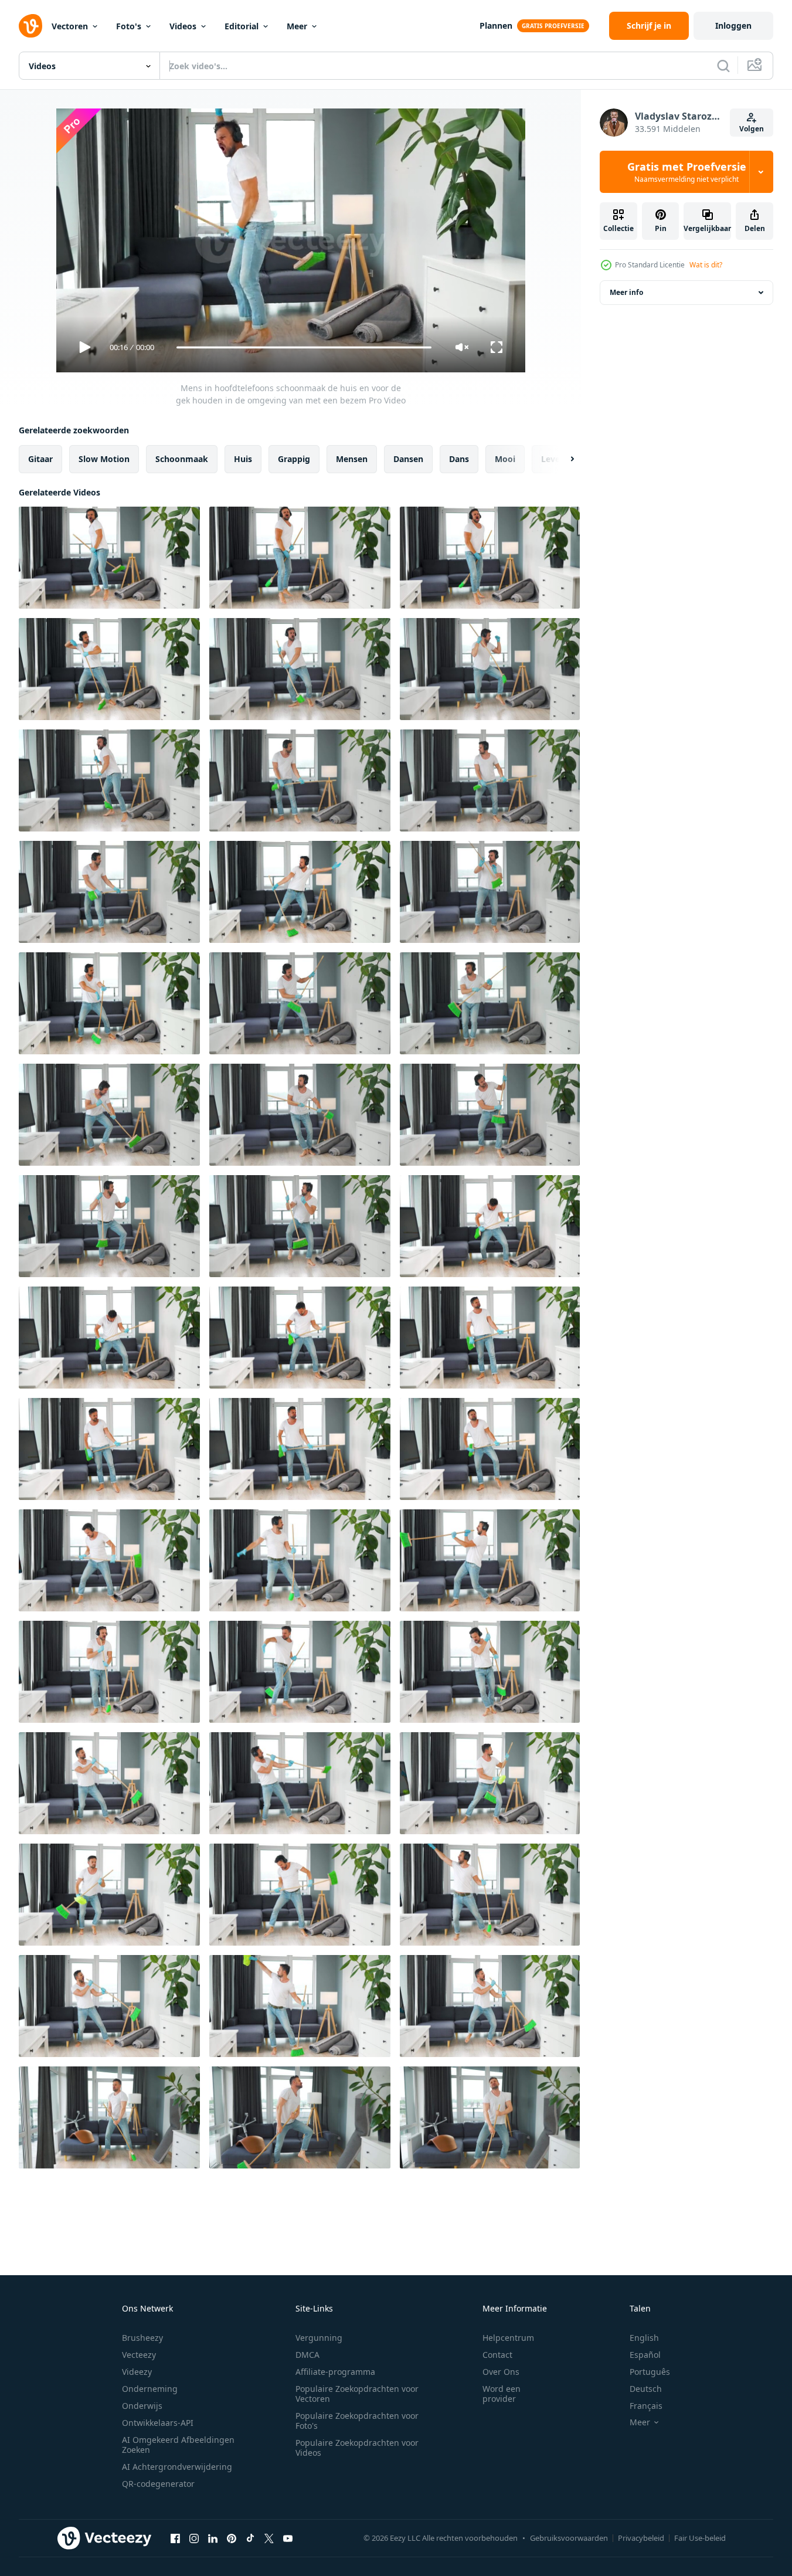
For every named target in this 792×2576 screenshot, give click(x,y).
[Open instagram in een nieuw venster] (194, 2538)
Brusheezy (142, 2338)
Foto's (129, 26)
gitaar (40, 459)
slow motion (104, 459)
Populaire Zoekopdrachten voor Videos (357, 2448)
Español (645, 2355)
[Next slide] (562, 459)
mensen (352, 459)
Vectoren (70, 26)
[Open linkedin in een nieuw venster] (213, 2538)
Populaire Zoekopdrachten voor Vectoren (357, 2394)
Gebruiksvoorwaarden (569, 2538)
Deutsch (646, 2389)
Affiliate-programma (335, 2372)
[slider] (304, 347)
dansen (408, 459)
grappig (294, 459)
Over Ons (501, 2372)
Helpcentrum (508, 2338)
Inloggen (733, 26)
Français (646, 2406)
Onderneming (150, 2389)
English (644, 2338)
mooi (505, 459)
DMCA (307, 2355)
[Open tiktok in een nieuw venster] (250, 2538)
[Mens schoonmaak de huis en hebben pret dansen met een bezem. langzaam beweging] (109, 2117)
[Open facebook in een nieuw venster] (175, 2538)
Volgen (752, 129)
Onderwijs (142, 2406)
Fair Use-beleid (700, 2538)
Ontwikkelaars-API (158, 2423)
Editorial (242, 26)
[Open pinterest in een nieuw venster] (232, 2538)
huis (243, 459)
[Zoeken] (723, 66)
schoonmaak (182, 459)
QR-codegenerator (158, 2484)
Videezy (137, 2372)
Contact (497, 2355)
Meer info (626, 292)
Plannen (496, 26)
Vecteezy (139, 2355)
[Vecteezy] (30, 26)
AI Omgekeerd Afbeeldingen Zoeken (178, 2445)
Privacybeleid (641, 2538)
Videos (183, 26)
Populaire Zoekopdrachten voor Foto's (357, 2421)
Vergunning (319, 2338)
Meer (297, 26)
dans (459, 459)
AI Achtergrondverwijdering (177, 2467)
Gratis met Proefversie (687, 172)
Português (650, 2372)
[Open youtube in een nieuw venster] (288, 2538)
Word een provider (502, 2394)
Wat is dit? (706, 265)
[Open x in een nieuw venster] (269, 2538)
